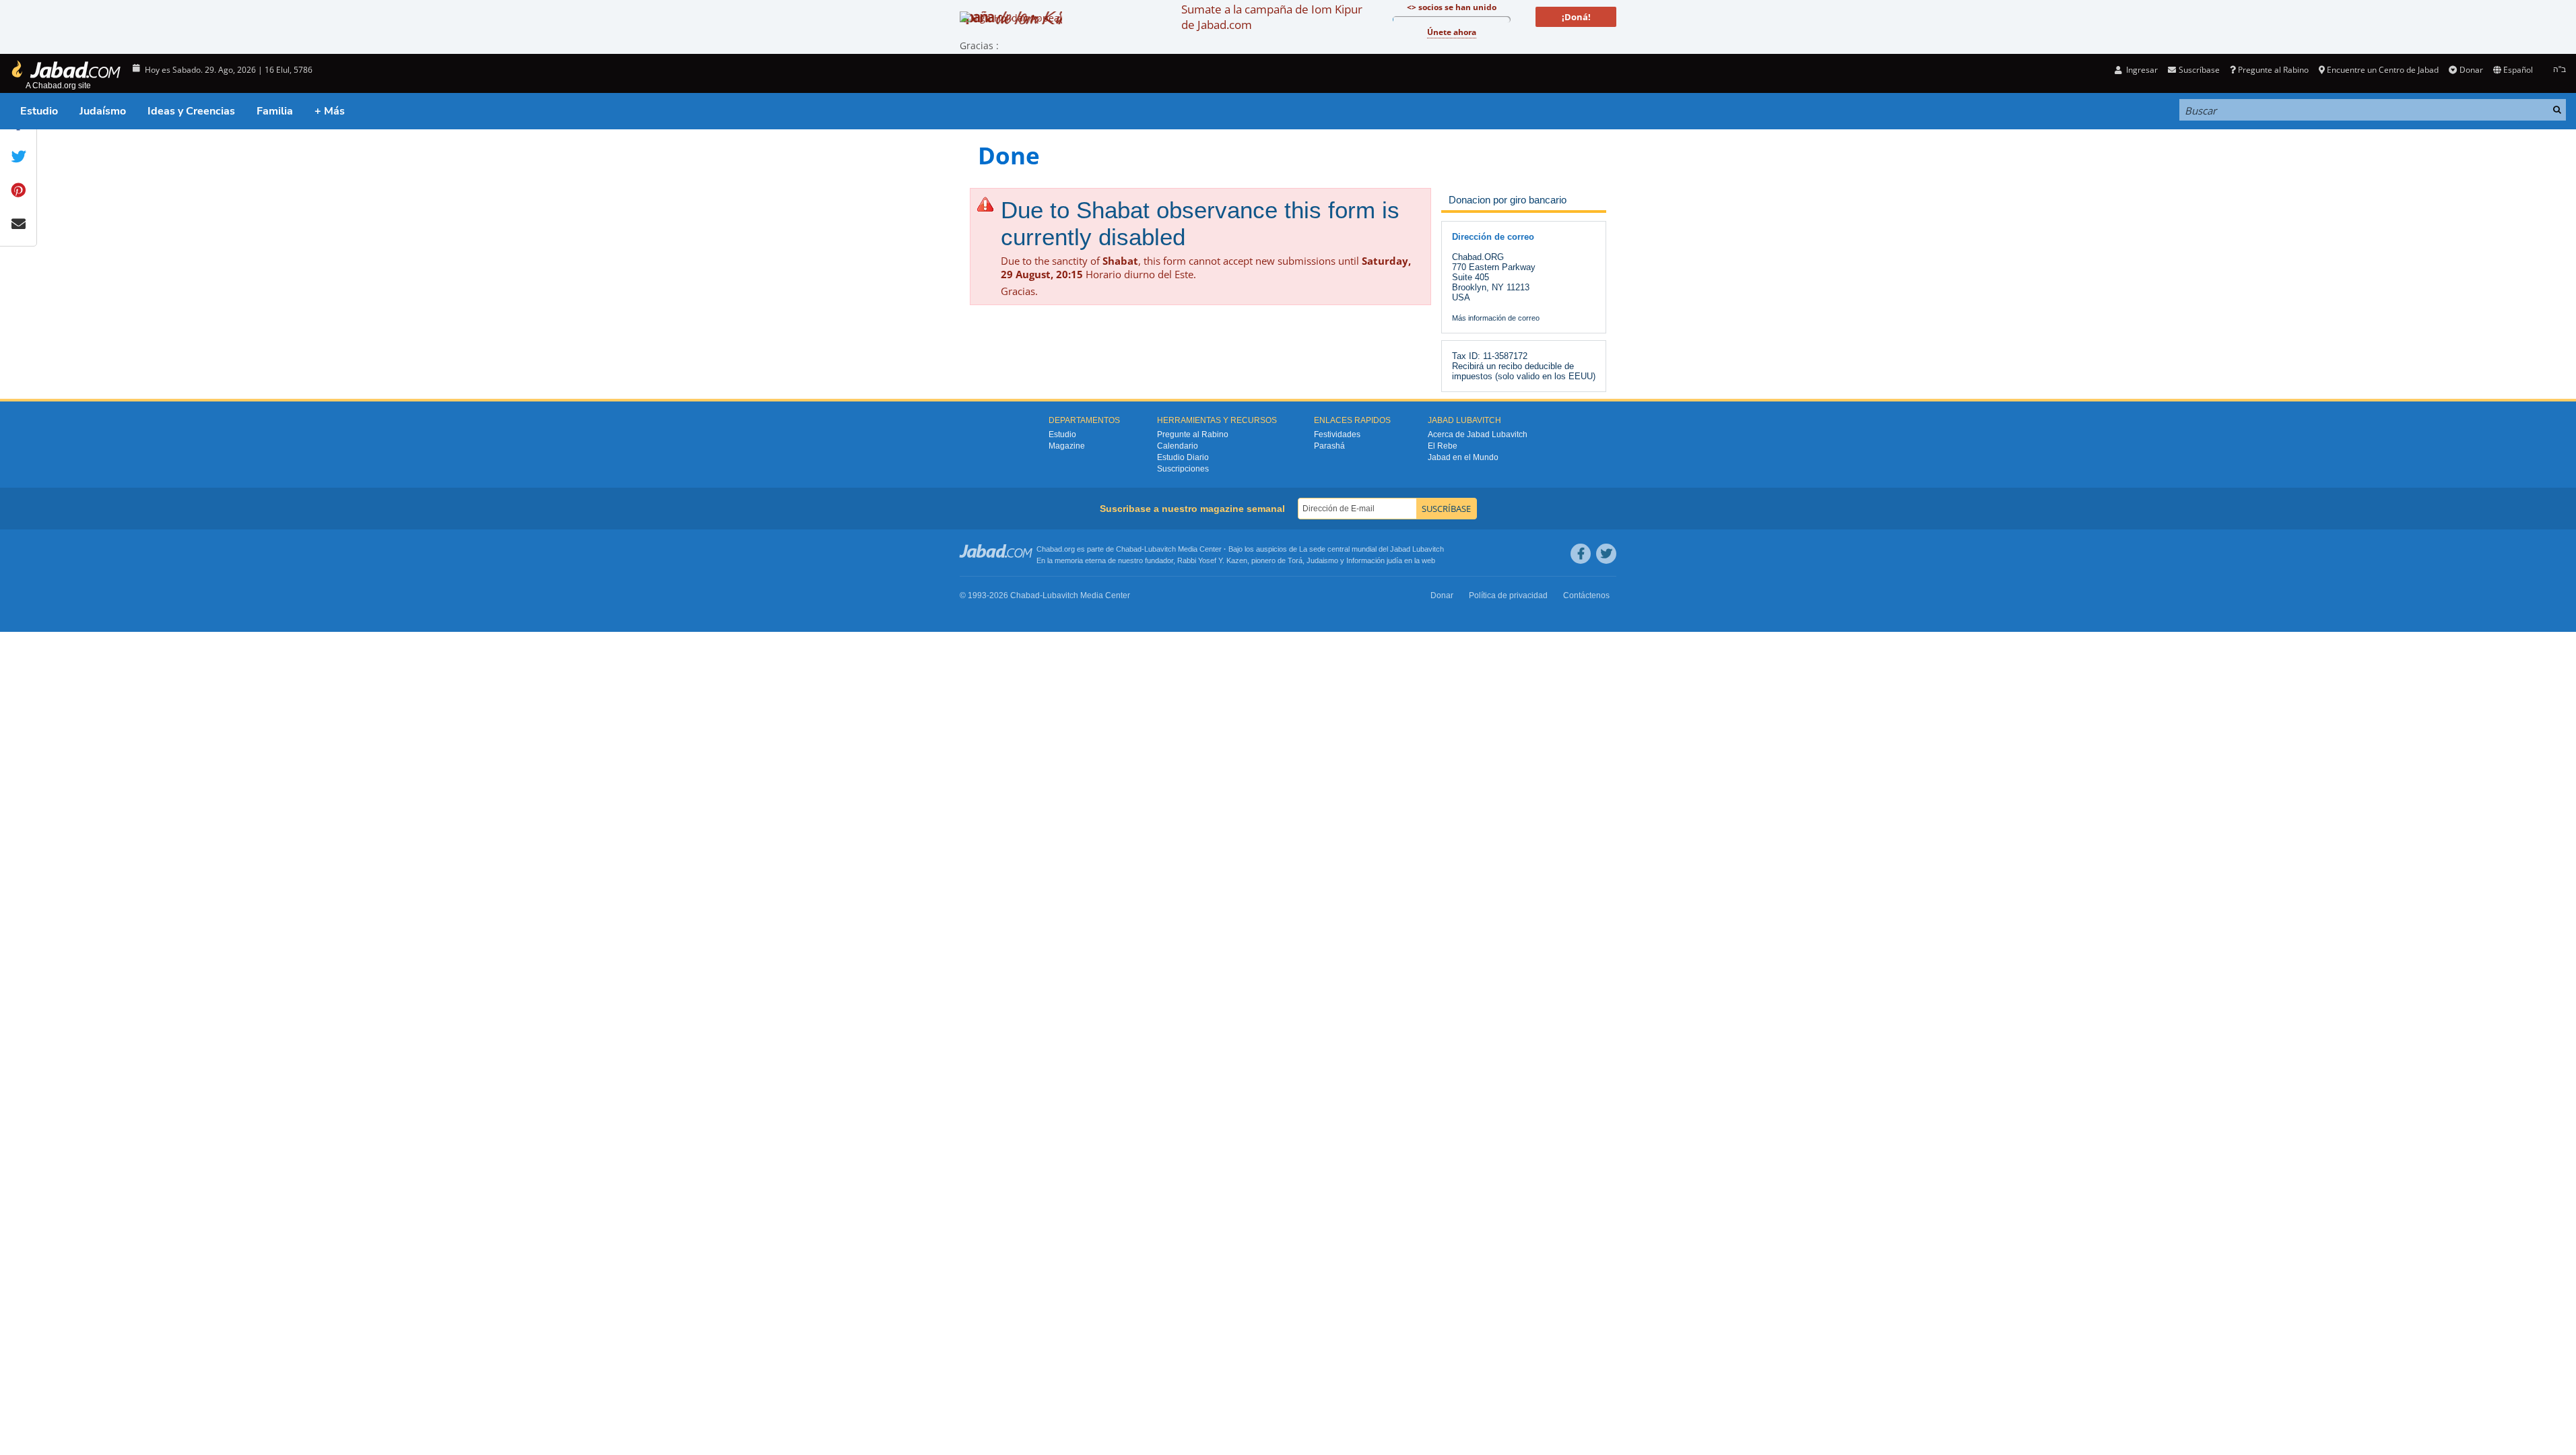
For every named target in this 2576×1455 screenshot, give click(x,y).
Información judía (1375, 560)
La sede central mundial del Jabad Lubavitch (1372, 549)
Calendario (1178, 446)
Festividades (1337, 434)
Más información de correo (1496, 318)
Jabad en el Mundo (1463, 457)
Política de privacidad (1508, 595)
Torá (1295, 560)
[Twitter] (1606, 554)
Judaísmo (103, 111)
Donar (2471, 70)
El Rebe (1443, 446)
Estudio (39, 111)
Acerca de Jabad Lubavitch (1478, 434)
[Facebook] (1581, 554)
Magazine (1067, 446)
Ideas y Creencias (191, 111)
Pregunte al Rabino (2273, 70)
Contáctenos (1586, 595)
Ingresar (2141, 70)
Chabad (1129, 549)
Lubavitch (1160, 549)
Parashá (1329, 446)
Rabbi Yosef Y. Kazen (1212, 560)
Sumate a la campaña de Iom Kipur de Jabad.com (1272, 17)
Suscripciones (1183, 469)
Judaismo (1322, 560)
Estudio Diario (1183, 457)
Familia (275, 111)
